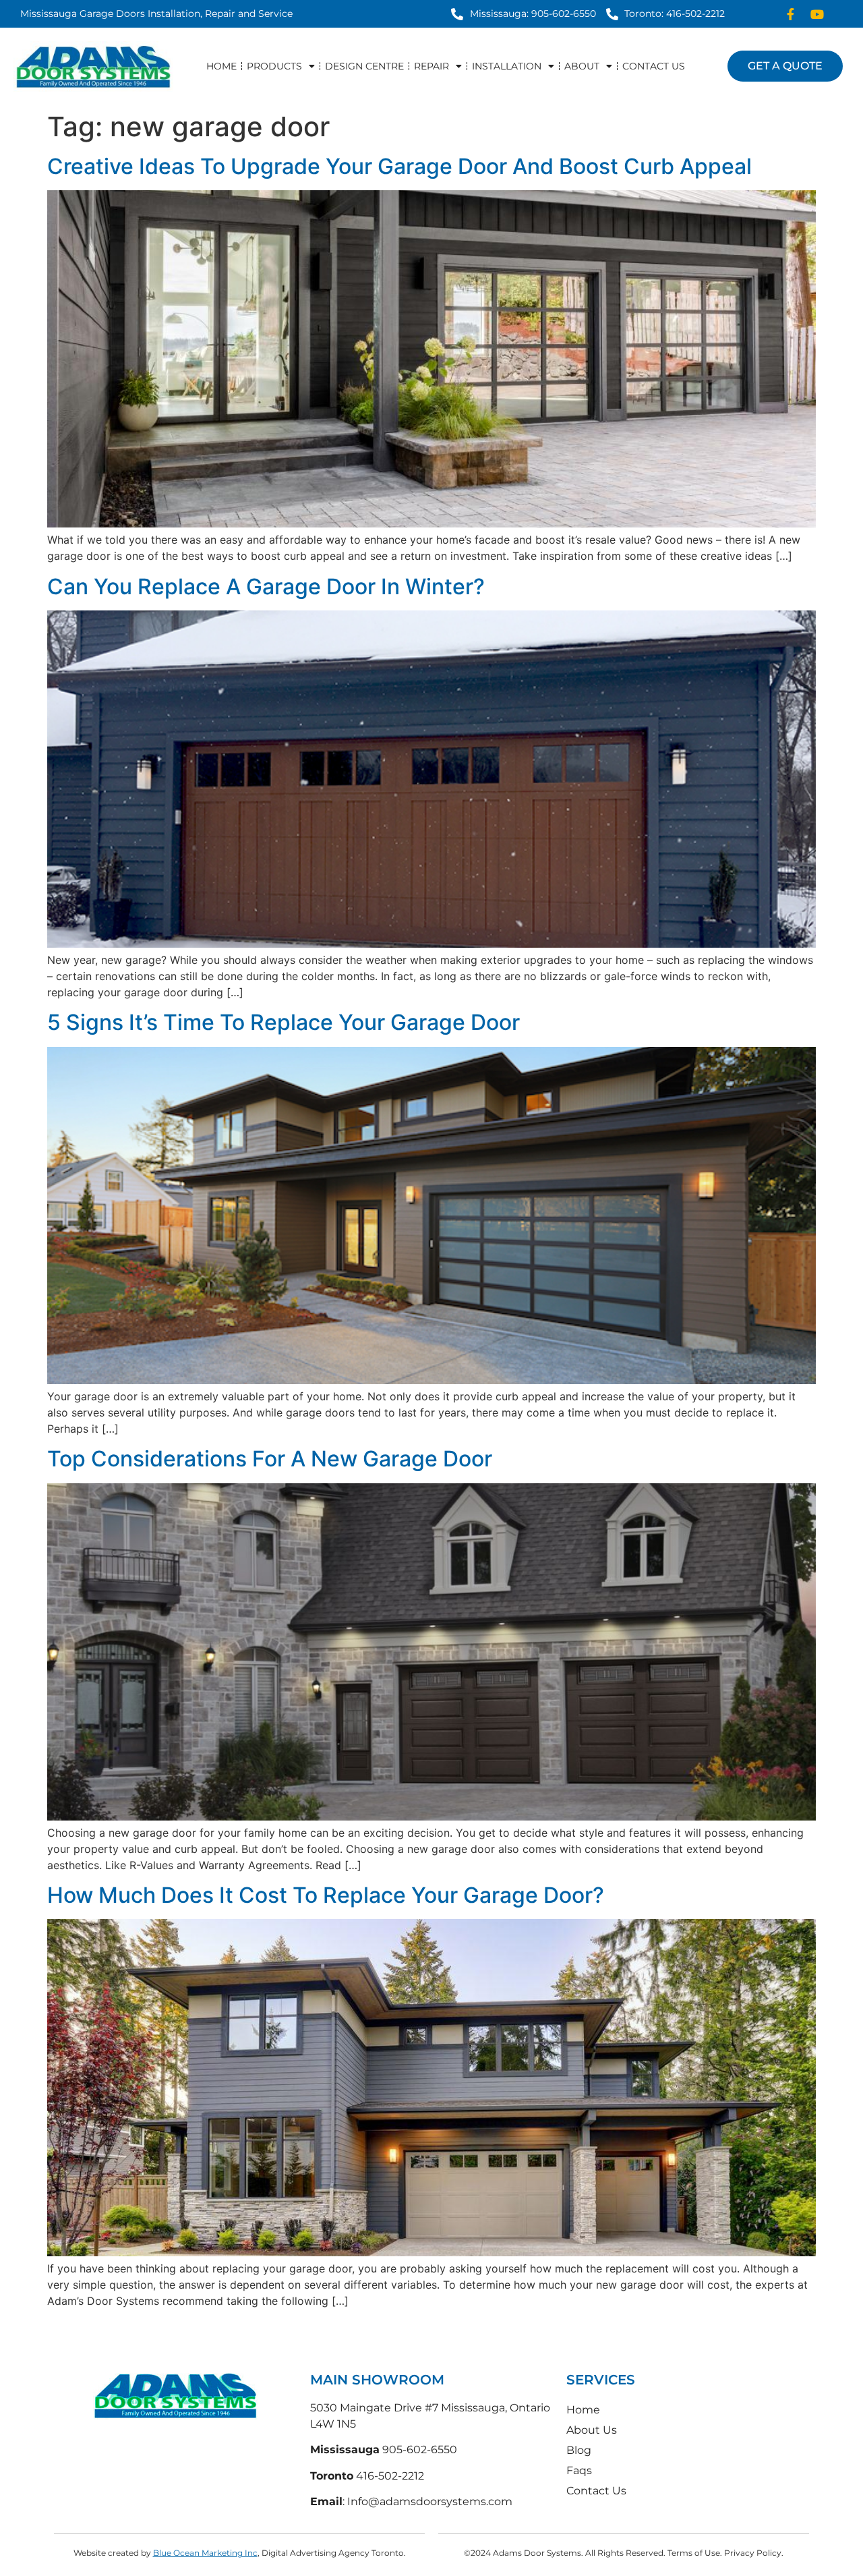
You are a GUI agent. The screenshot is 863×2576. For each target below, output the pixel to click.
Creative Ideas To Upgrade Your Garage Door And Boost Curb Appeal (399, 166)
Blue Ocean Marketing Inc (205, 2553)
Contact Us (654, 66)
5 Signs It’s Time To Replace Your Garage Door (284, 1022)
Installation (507, 66)
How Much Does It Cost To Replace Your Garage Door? (326, 1895)
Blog (579, 2450)
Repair (431, 66)
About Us (592, 2430)
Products (274, 66)
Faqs (579, 2470)
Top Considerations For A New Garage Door (270, 1459)
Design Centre (364, 66)
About (582, 66)
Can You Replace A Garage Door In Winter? (266, 586)
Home (221, 66)
